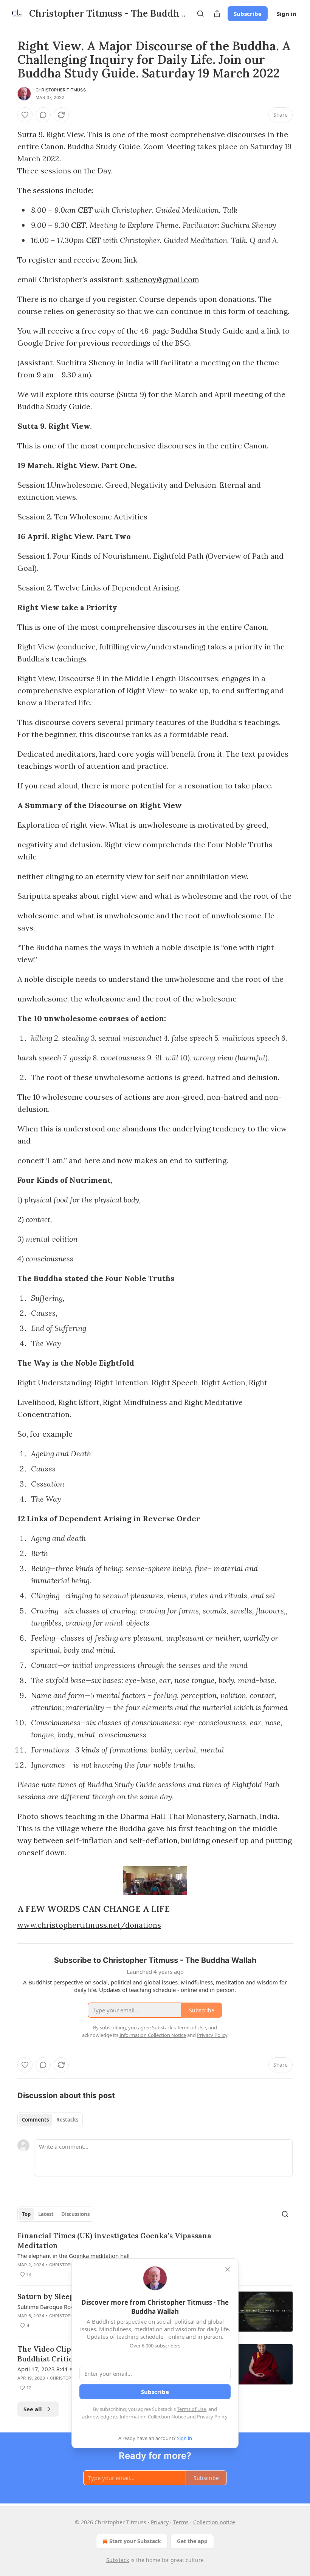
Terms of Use (191, 2409)
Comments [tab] (35, 2120)
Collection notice (214, 2522)
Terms (181, 2522)
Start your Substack (135, 2541)
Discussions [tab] (75, 2214)
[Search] (200, 14)
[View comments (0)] (43, 115)
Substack (118, 2560)
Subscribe (248, 14)
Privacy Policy (212, 2417)
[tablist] (50, 2120)
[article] (155, 2255)
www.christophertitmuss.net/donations (89, 1925)
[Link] (7, 1909)
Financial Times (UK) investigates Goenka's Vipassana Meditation (114, 2241)
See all (33, 2409)
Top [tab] (26, 2214)
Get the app (192, 2541)
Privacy (160, 2522)
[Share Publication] (217, 14)
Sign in (287, 14)
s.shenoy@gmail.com (162, 279)
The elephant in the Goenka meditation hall (74, 2256)
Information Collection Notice (153, 2417)
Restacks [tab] (67, 2120)
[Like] (25, 115)
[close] (228, 2269)
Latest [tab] (46, 2214)
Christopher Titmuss (61, 90)
